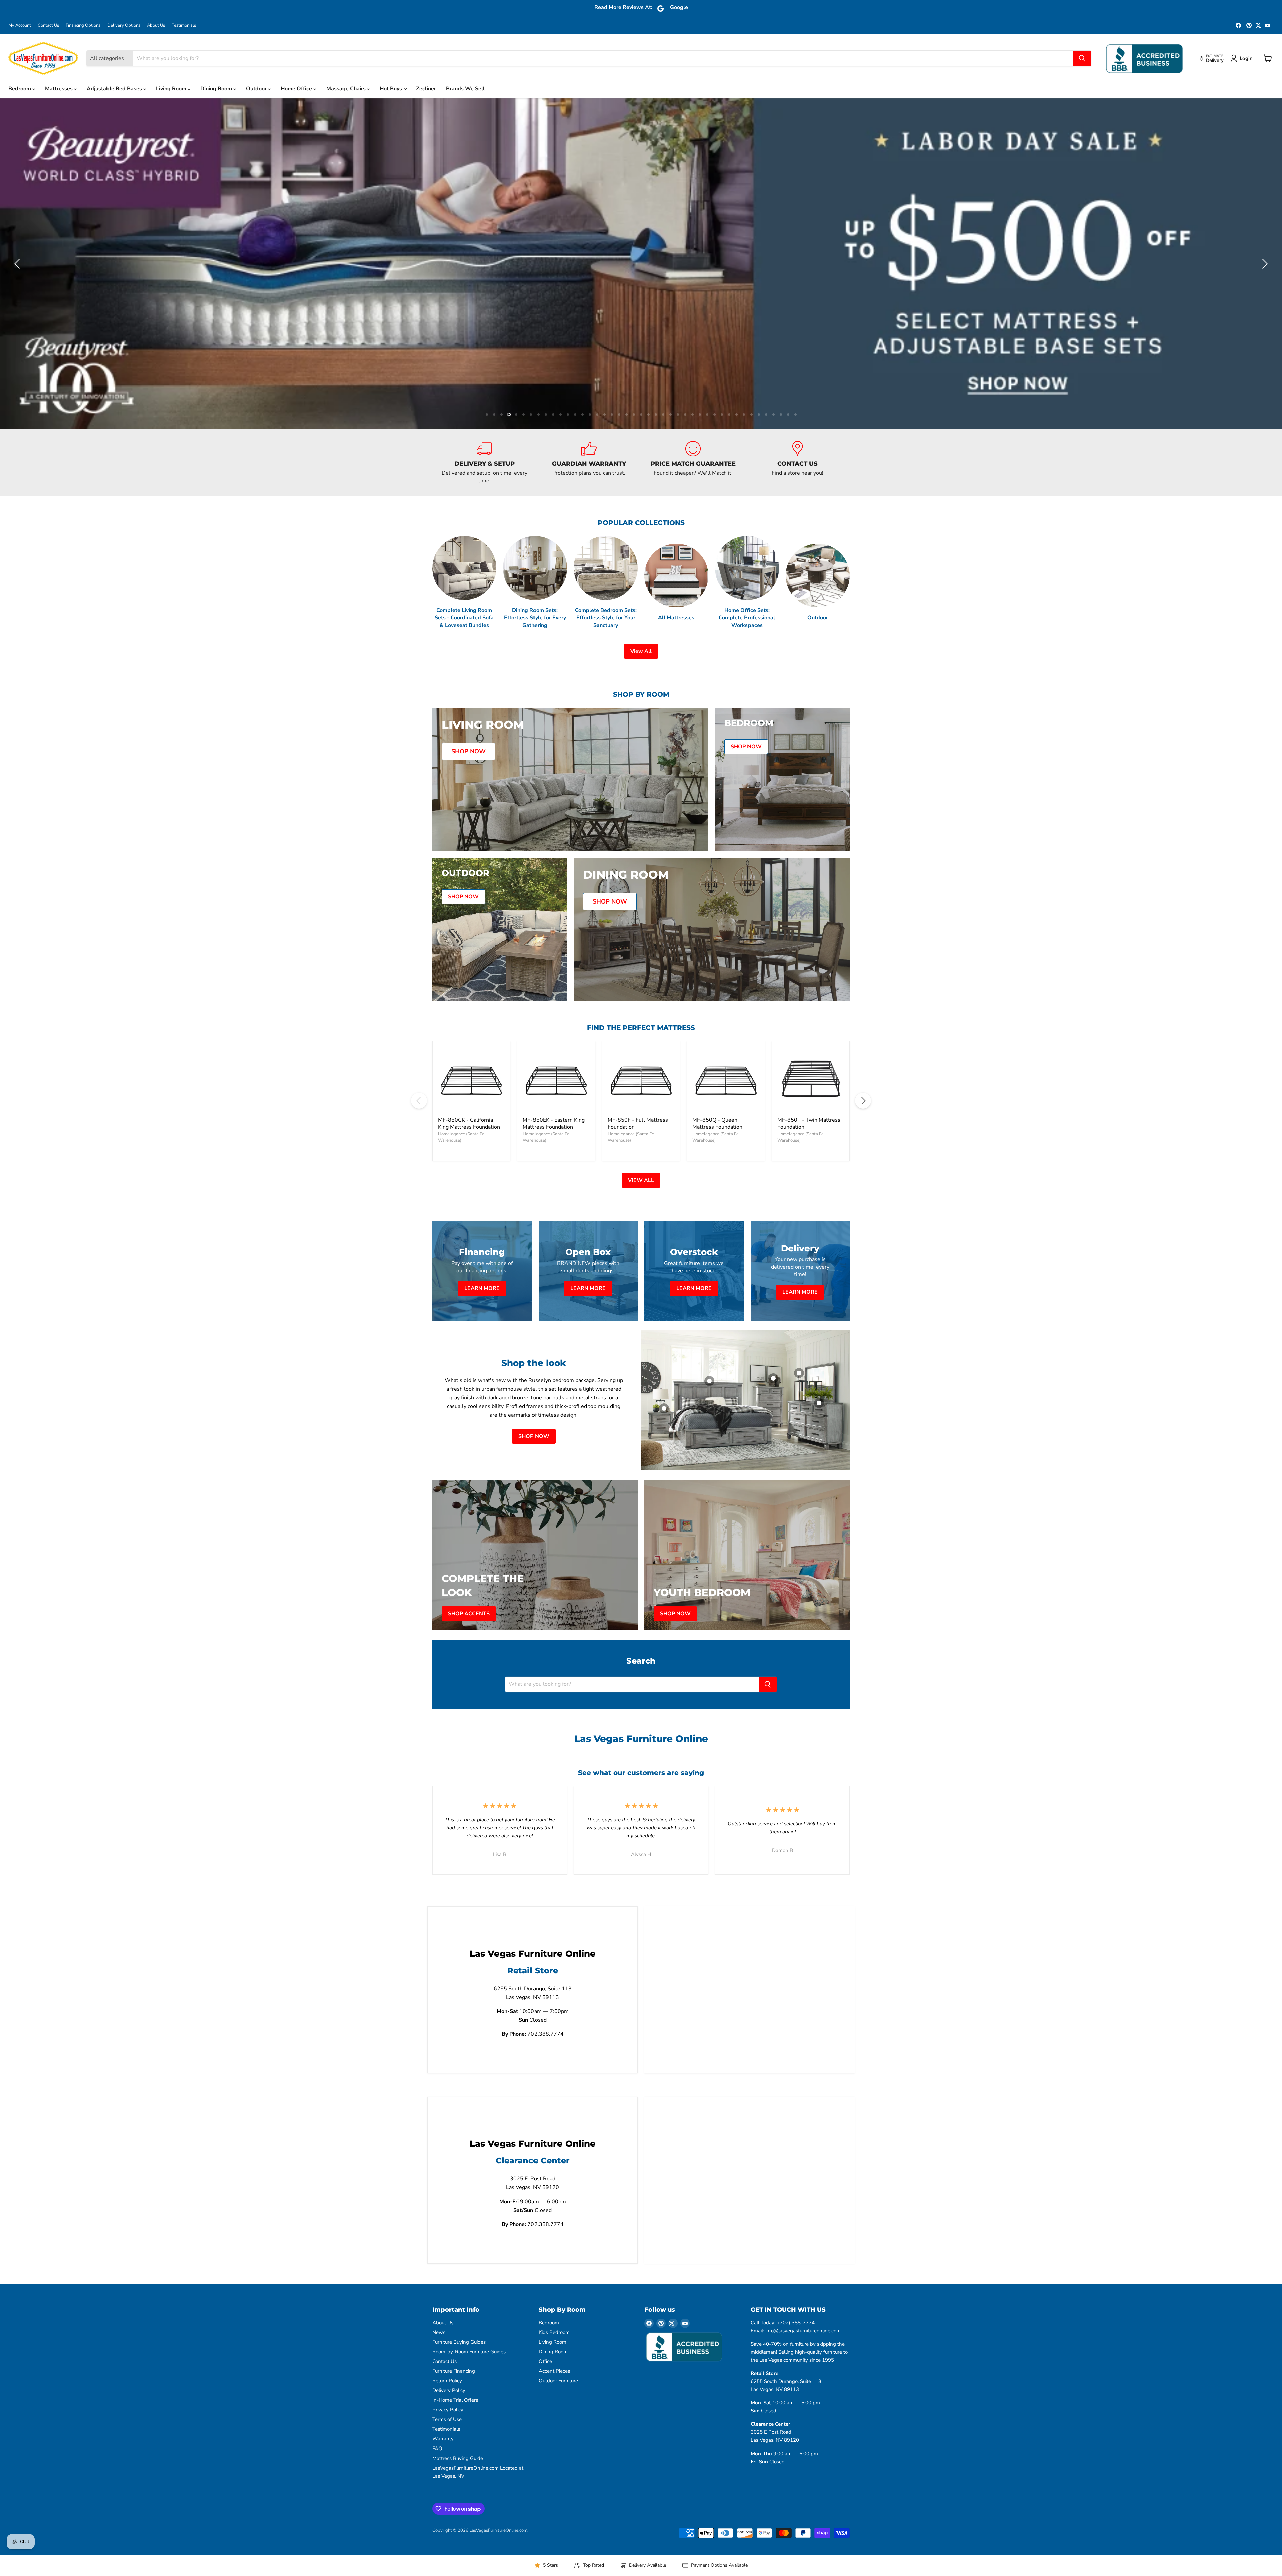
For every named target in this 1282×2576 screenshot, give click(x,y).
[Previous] (419, 1083)
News (439, 2315)
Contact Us (48, 26)
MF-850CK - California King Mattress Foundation (469, 1106)
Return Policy (447, 2363)
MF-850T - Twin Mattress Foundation (809, 1106)
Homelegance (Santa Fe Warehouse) (461, 1120)
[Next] (863, 1083)
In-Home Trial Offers (455, 2382)
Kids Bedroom (554, 2315)
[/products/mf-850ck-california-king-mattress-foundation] (471, 1062)
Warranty (443, 2421)
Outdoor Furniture (558, 2363)
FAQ (437, 2431)
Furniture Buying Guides (459, 2324)
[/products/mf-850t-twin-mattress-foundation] (811, 1062)
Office (545, 2344)
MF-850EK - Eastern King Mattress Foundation (554, 1106)
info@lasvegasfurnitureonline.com (803, 2313)
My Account (20, 26)
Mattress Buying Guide (458, 2440)
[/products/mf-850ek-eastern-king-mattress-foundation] (556, 1062)
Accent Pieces (554, 2353)
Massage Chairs (347, 89)
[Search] (1082, 58)
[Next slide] (1264, 255)
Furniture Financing (454, 2353)
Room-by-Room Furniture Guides (469, 2334)
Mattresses (60, 89)
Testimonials (184, 26)
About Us (156, 26)
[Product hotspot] (709, 1363)
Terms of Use (447, 2402)
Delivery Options (124, 26)
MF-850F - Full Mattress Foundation (638, 1106)
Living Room (172, 89)
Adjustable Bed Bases (115, 89)
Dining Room (217, 89)
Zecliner (426, 89)
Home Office (297, 89)
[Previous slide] (18, 255)
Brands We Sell (465, 89)
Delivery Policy (449, 2373)
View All (641, 633)
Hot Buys (391, 89)
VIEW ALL (641, 1162)
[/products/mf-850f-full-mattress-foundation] (641, 1062)
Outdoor (257, 89)
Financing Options (83, 26)
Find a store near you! (797, 455)
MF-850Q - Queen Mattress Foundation (717, 1106)
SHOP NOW (534, 1419)
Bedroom (20, 89)
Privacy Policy (448, 2392)
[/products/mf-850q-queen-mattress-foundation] (726, 1062)
